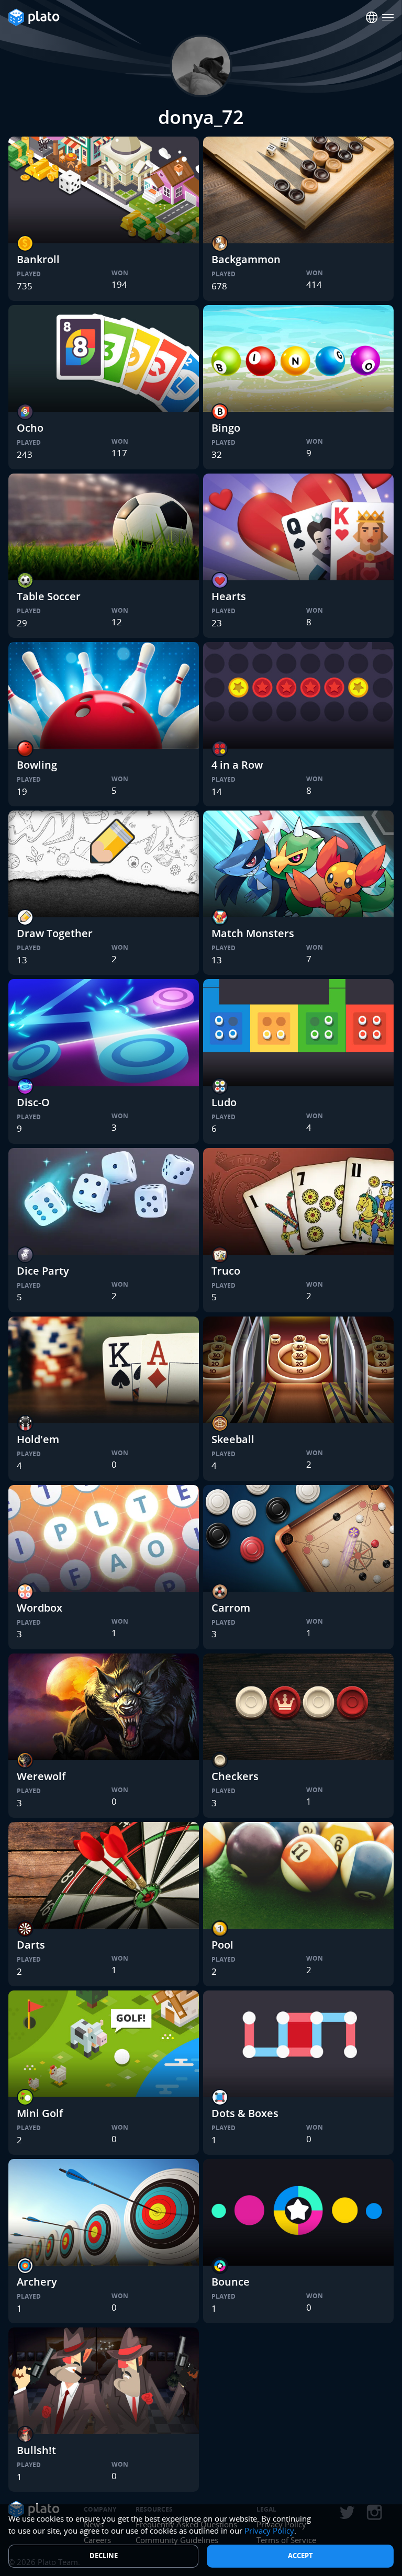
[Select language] (372, 18)
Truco (226, 1271)
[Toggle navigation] (388, 18)
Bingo (226, 428)
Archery (37, 2282)
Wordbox (40, 1608)
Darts (31, 1945)
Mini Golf (40, 2113)
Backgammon (246, 259)
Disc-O (33, 1102)
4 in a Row (237, 765)
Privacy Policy (269, 2530)
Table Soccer (49, 596)
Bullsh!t (36, 2450)
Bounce (231, 2282)
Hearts (229, 596)
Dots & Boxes (245, 2113)
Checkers (235, 1776)
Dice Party (43, 1271)
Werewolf (41, 1776)
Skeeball (233, 1439)
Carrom (231, 1608)
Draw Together (55, 933)
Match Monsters (253, 933)
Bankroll (38, 259)
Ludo (224, 1102)
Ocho (30, 428)
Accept (300, 2556)
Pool (222, 1945)
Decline (104, 2556)
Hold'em (38, 1439)
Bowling (37, 765)
